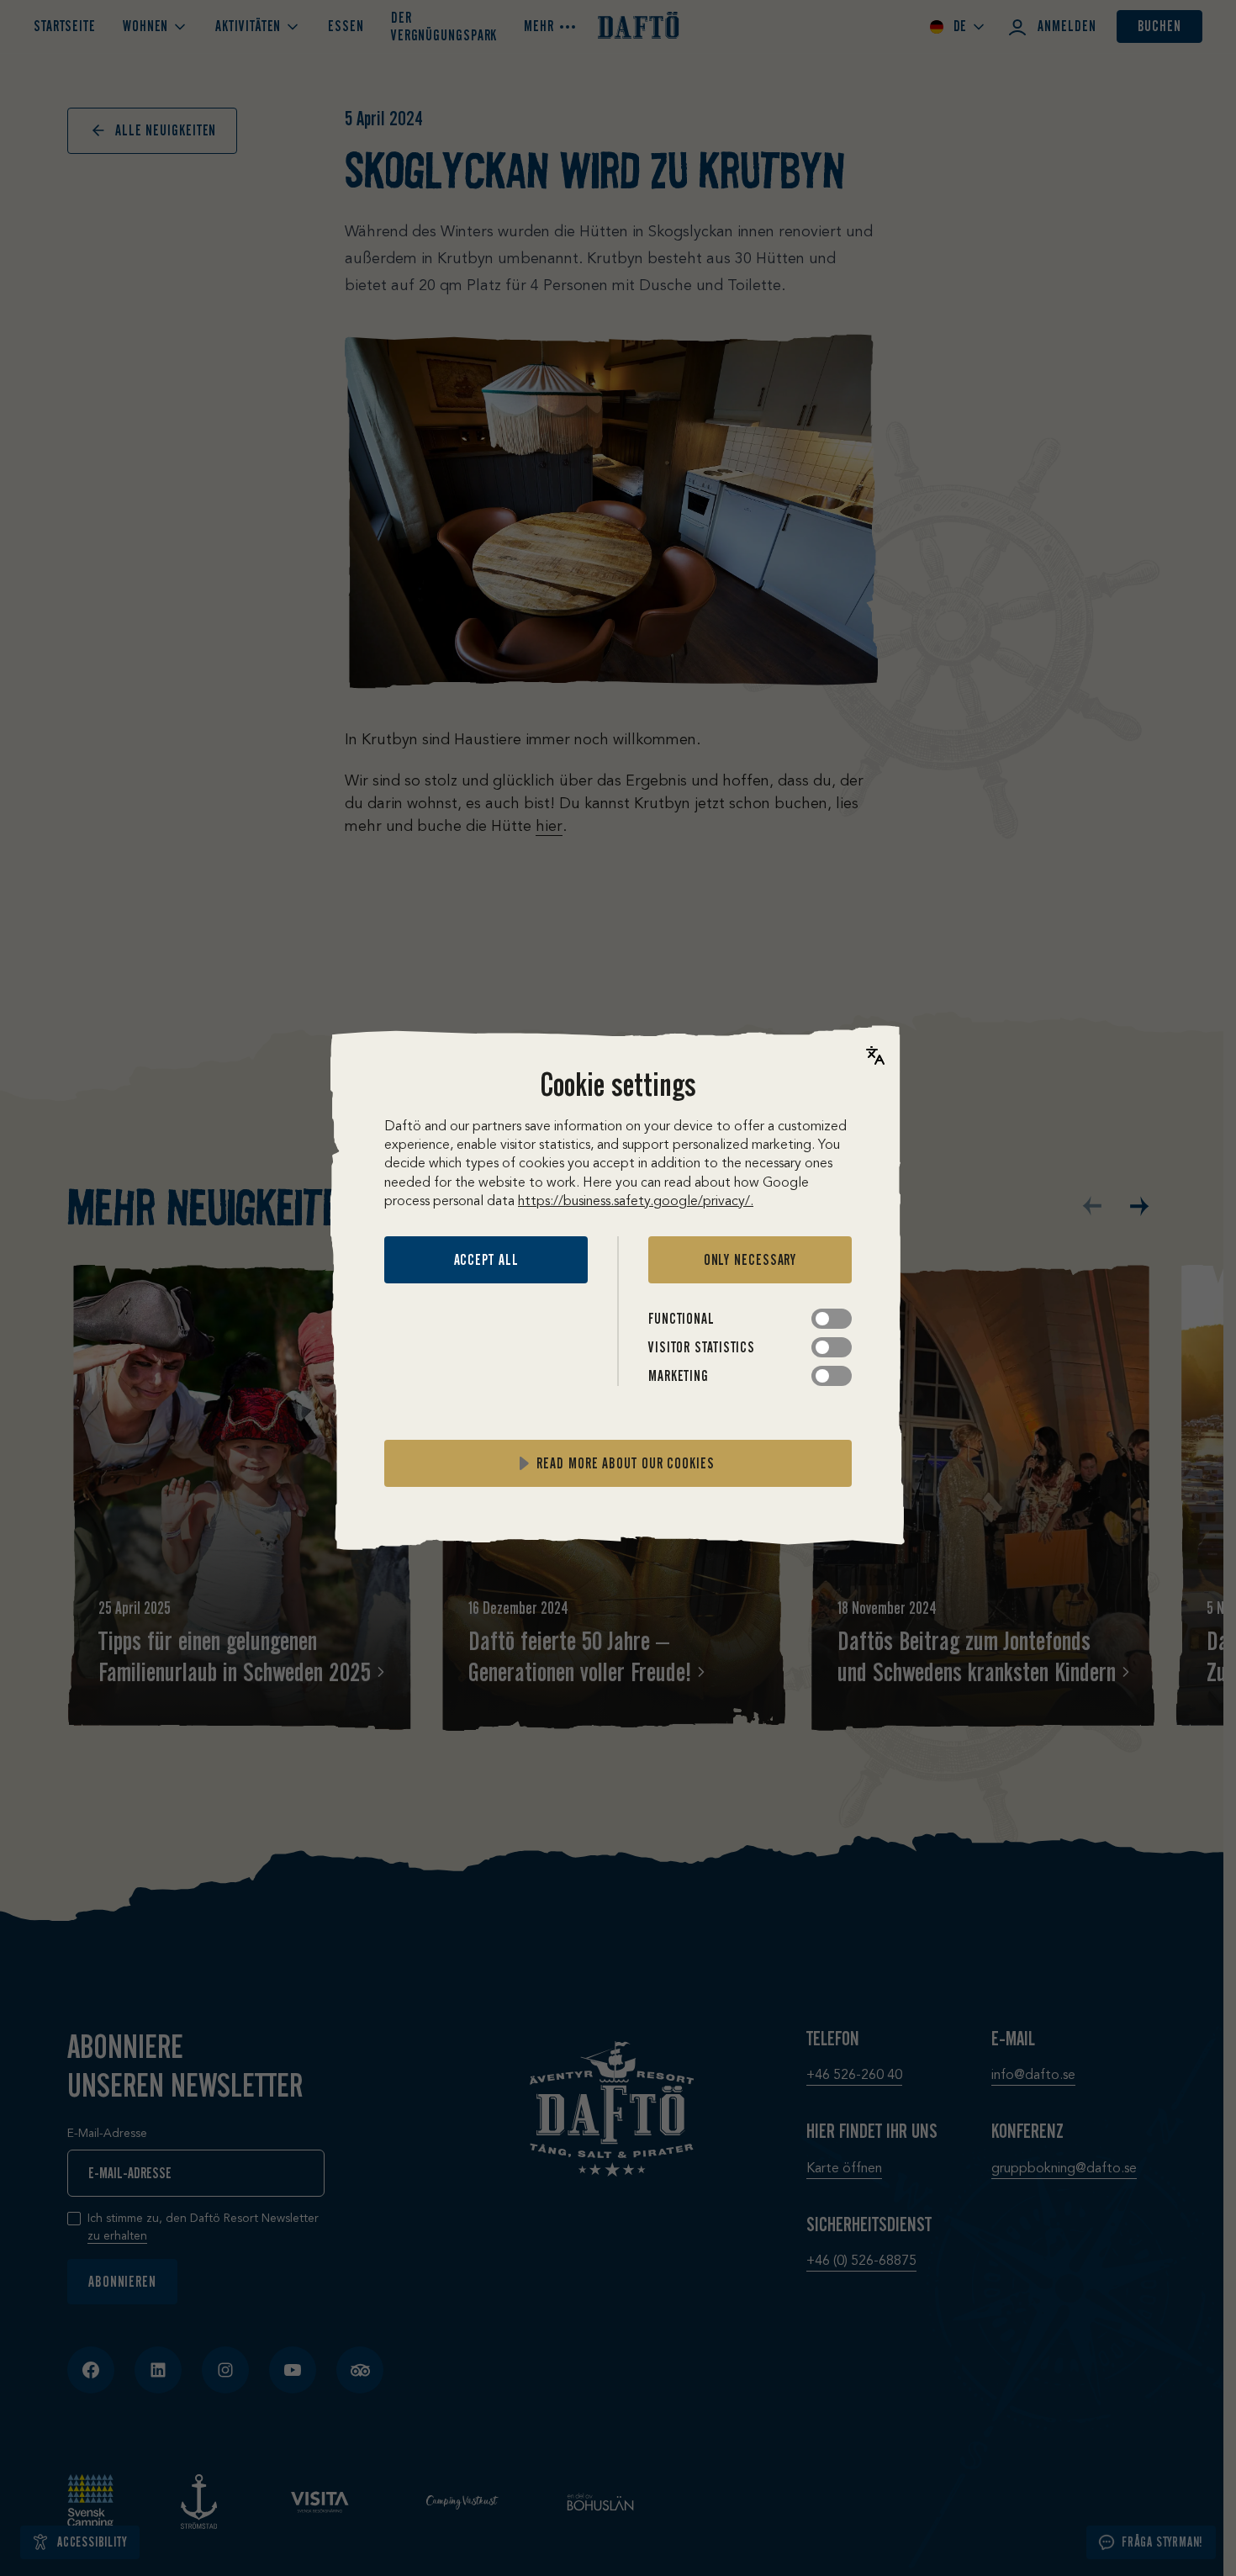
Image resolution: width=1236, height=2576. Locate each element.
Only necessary (750, 1260)
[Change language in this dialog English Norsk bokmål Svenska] (875, 1055)
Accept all (486, 1260)
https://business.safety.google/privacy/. (636, 1202)
